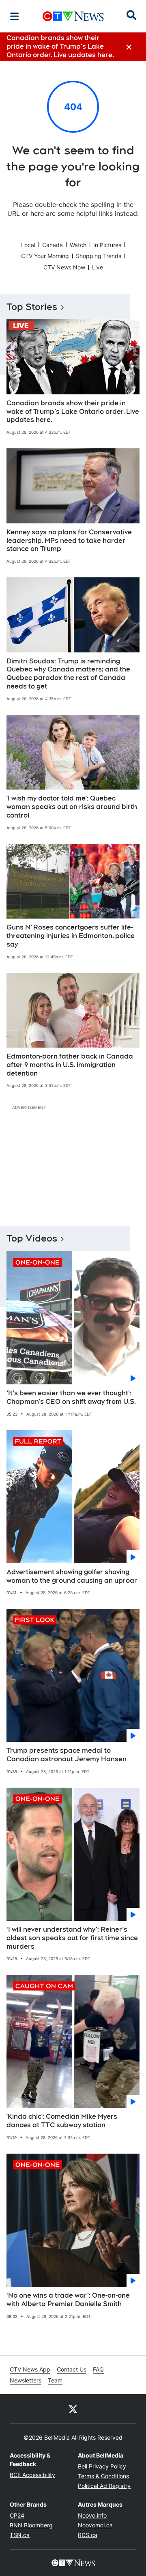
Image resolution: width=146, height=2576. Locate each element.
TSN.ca (20, 2535)
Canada (53, 245)
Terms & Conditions (103, 2476)
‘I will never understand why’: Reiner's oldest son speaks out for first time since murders (72, 1938)
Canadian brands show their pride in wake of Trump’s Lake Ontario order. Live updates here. (73, 412)
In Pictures (107, 245)
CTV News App (30, 2369)
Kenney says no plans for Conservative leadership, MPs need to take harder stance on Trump (69, 541)
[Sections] (15, 16)
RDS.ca (88, 2535)
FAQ (98, 2369)
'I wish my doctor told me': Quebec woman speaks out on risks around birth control (72, 807)
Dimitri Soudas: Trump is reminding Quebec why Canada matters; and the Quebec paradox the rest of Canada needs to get (68, 674)
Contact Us (72, 2369)
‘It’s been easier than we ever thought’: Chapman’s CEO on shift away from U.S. (71, 1397)
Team (55, 2380)
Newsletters (26, 2380)
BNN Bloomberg (31, 2525)
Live (98, 267)
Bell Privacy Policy (102, 2466)
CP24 (17, 2515)
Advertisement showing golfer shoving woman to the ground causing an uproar (72, 1576)
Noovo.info (92, 2515)
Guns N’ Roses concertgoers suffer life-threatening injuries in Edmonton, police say (71, 936)
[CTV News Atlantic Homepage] (73, 16)
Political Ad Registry (104, 2486)
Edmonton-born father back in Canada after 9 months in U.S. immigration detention (70, 1065)
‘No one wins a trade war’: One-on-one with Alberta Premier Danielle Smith (68, 2300)
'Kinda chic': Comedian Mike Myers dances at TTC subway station (62, 2121)
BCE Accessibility (32, 2475)
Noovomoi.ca (95, 2525)
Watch (78, 245)
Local (28, 245)
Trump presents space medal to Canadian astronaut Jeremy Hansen (67, 1755)
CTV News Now (64, 267)
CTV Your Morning (45, 256)
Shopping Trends (99, 256)
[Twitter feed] (73, 2409)
